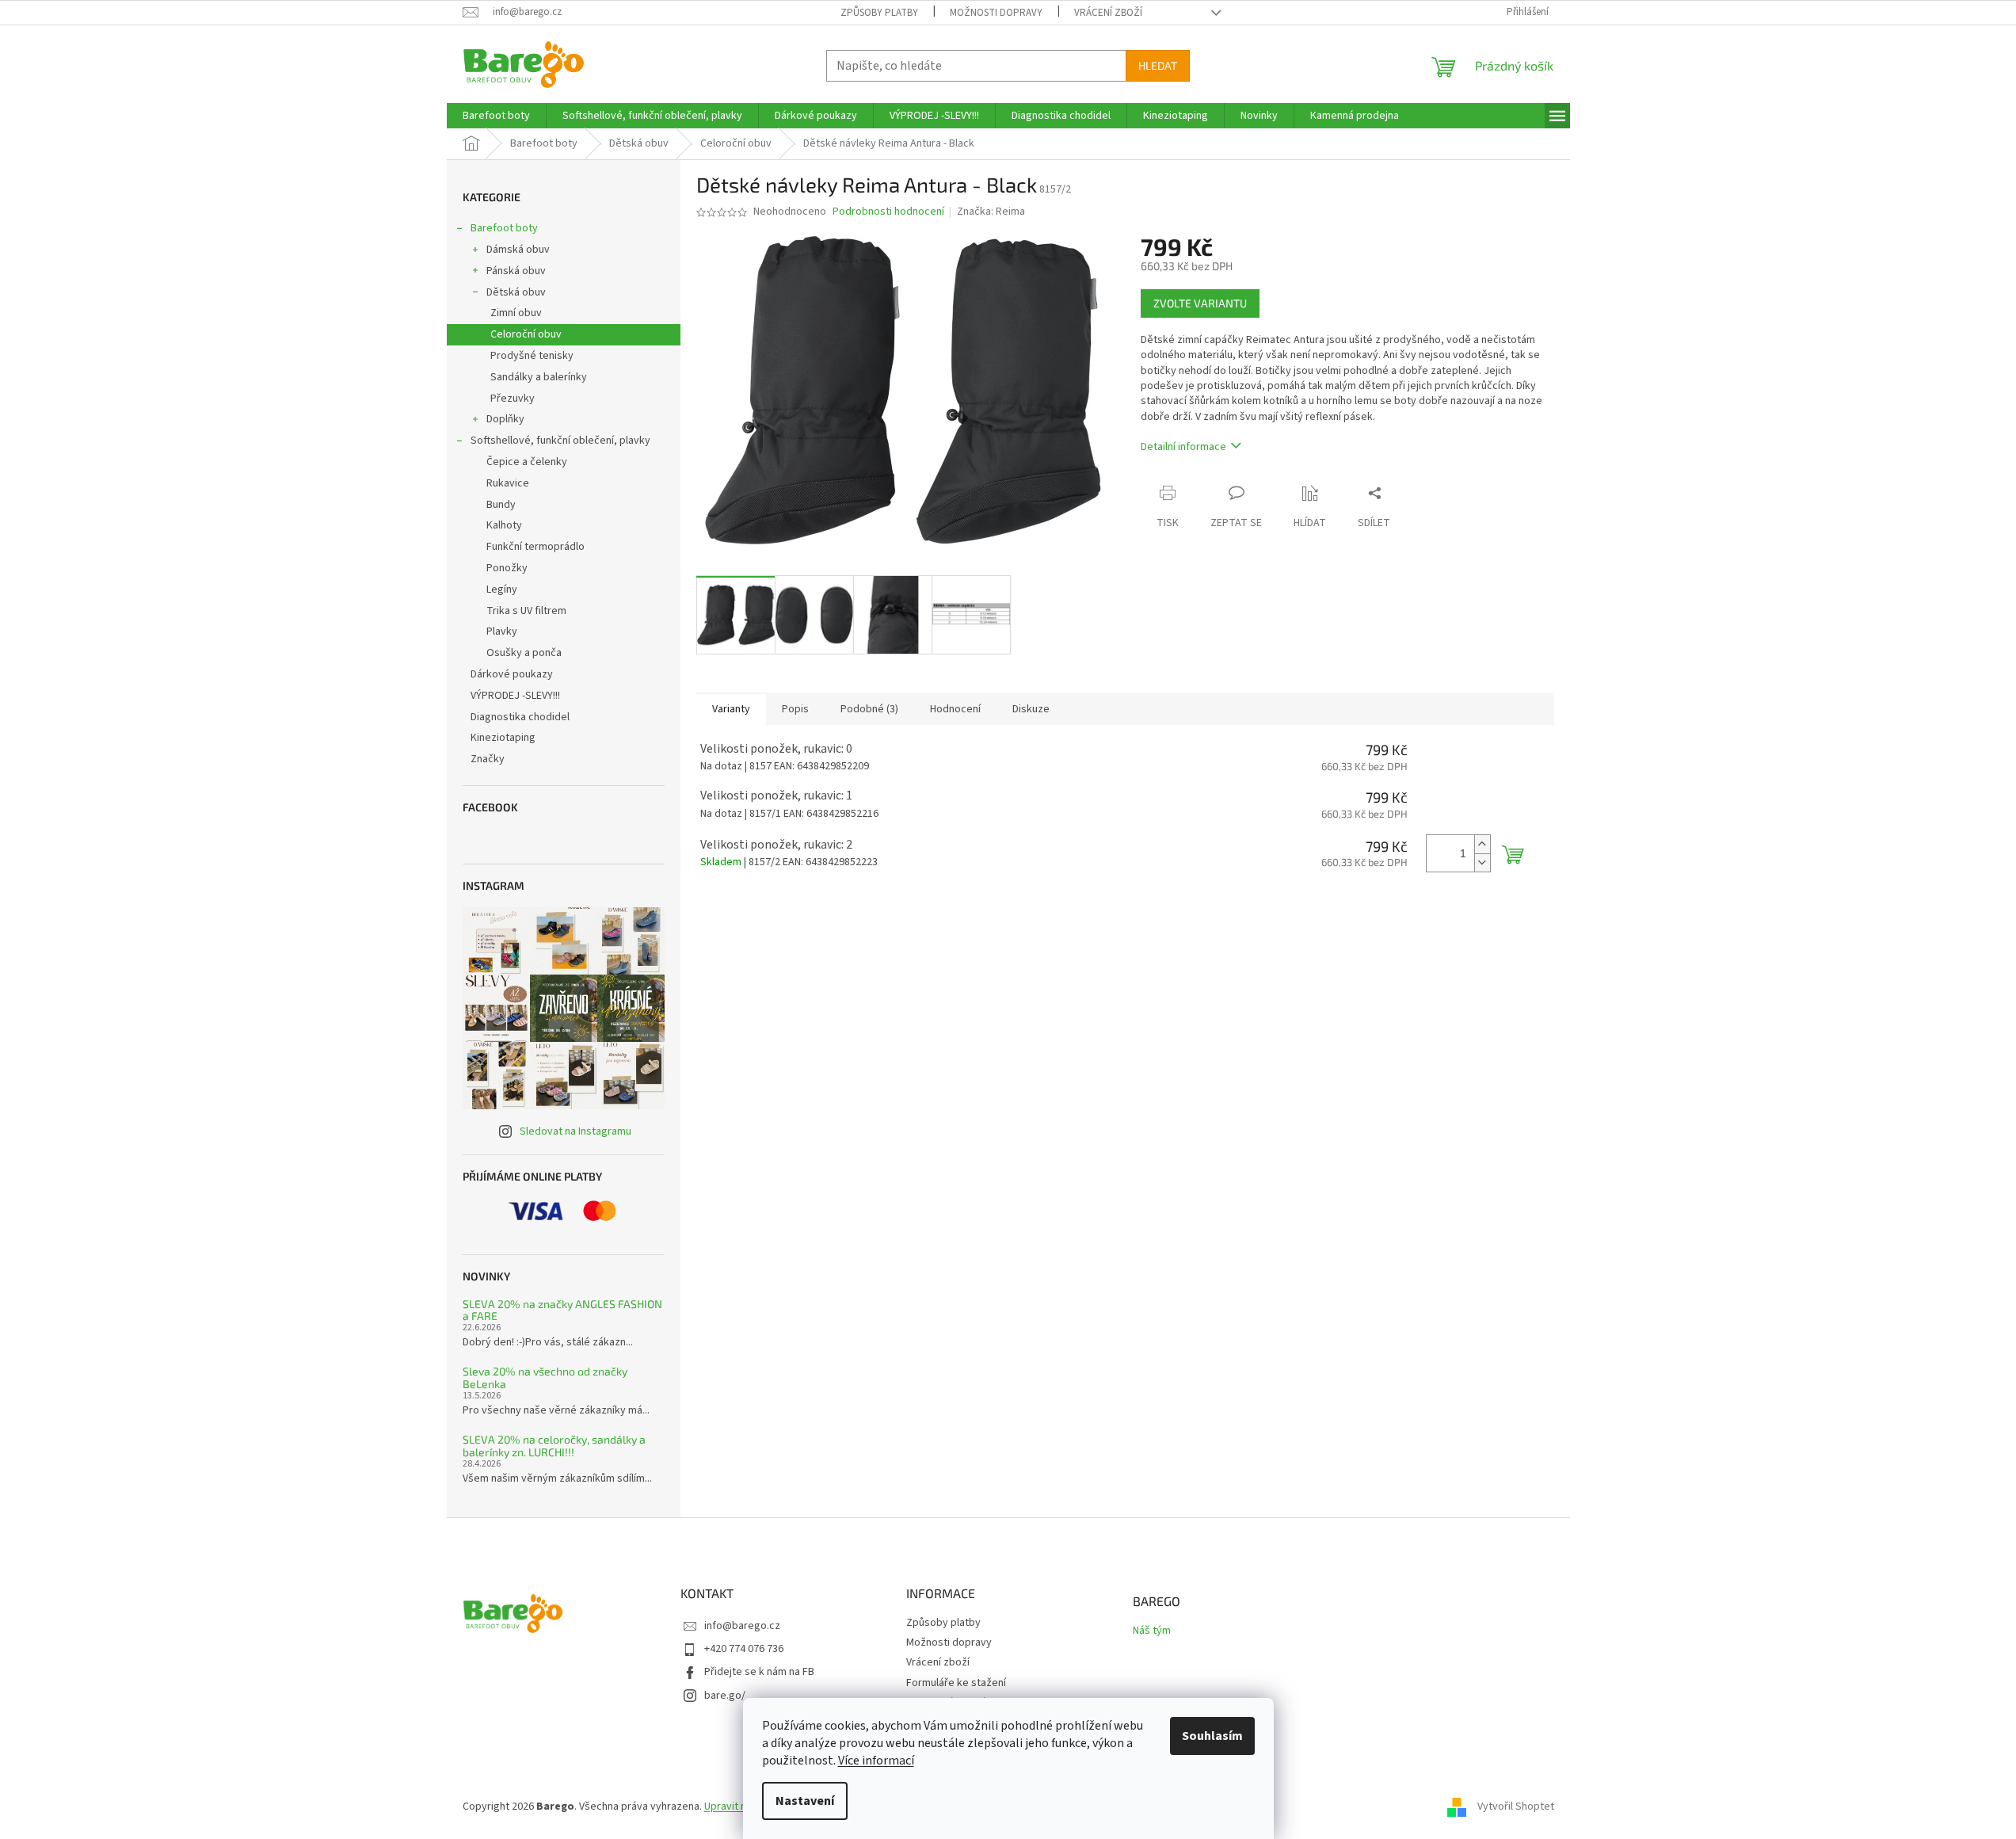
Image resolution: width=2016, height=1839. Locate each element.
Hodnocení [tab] (955, 709)
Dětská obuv (516, 292)
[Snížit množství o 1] (1482, 862)
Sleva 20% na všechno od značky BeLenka (545, 1377)
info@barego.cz (742, 1626)
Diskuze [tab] (1031, 709)
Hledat (1158, 65)
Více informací (876, 1761)
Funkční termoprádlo (535, 547)
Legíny (502, 589)
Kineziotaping (503, 738)
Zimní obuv (516, 313)
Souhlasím (1212, 1736)
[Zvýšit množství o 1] (1482, 844)
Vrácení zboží (1108, 13)
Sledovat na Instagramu (575, 1131)
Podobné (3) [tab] (869, 709)
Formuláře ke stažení (956, 1683)
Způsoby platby (879, 13)
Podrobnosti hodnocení (888, 212)
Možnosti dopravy (996, 13)
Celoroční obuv (526, 334)
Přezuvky (513, 399)
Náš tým (1152, 1631)
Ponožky (507, 568)
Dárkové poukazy (512, 674)
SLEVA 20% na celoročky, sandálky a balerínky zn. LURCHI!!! (554, 1446)
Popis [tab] (795, 709)
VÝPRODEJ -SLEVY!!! (515, 696)
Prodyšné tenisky (532, 356)
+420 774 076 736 (744, 1649)
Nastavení (805, 1801)
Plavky (502, 631)
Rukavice (508, 483)
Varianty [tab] (731, 709)
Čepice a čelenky (527, 462)
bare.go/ (725, 1696)
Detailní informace (1183, 447)
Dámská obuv (518, 250)
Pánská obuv (516, 271)
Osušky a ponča (524, 653)
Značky (488, 759)
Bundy (501, 505)
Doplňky (505, 419)
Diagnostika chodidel (520, 717)
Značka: (991, 212)
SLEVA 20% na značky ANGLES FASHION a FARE (562, 1310)
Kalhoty (504, 525)
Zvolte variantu (1200, 303)
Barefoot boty (504, 228)
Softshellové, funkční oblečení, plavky (560, 441)
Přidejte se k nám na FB (759, 1672)
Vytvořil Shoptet (1516, 1807)
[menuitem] (496, 116)
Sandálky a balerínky (539, 377)
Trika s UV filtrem (526, 611)
